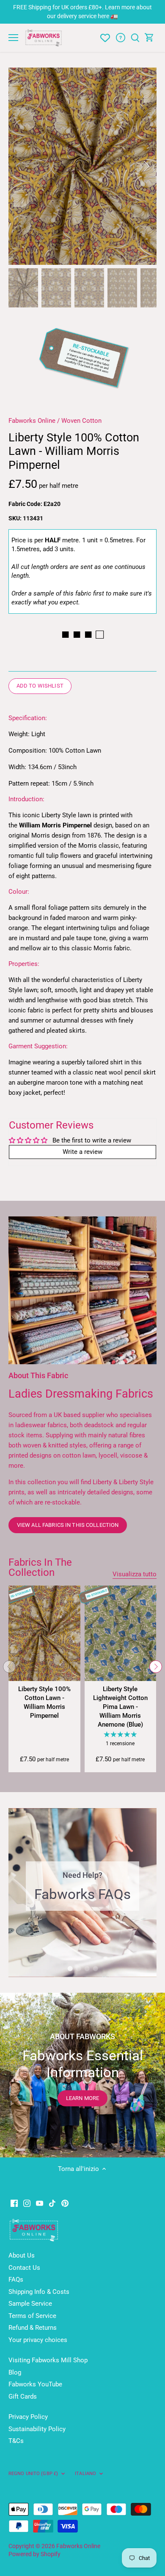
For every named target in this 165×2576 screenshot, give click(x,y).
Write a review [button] (82, 1152)
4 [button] (95, 1969)
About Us (22, 2255)
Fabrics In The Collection (40, 1567)
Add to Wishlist (40, 686)
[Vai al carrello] (149, 38)
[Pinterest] (65, 2203)
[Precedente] (19, 166)
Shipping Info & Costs (39, 2292)
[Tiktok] (52, 2203)
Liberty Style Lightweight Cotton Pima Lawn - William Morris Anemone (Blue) (120, 1707)
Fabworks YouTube (35, 2384)
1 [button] (70, 1969)
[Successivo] (146, 166)
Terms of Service (32, 2316)
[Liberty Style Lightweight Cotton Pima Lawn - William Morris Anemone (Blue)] (121, 1633)
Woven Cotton (81, 421)
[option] (82, 166)
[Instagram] (27, 2203)
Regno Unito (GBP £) (33, 2473)
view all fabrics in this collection (68, 1525)
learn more (82, 2098)
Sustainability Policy (37, 2429)
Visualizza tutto (135, 1574)
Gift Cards (23, 2396)
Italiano (85, 2473)
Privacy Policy (28, 2417)
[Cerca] (135, 38)
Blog (15, 2372)
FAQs (16, 2280)
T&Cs (16, 2441)
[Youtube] (40, 2203)
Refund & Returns (33, 2328)
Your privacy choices (38, 2340)
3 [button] (87, 1969)
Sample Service (30, 2304)
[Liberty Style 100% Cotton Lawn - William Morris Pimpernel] (44, 1633)
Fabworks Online (32, 421)
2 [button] (78, 1969)
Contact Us (24, 2268)
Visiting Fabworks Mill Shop (48, 2360)
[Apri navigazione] (13, 38)
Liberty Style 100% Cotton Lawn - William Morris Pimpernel (44, 1702)
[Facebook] (14, 2203)
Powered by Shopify (34, 2554)
